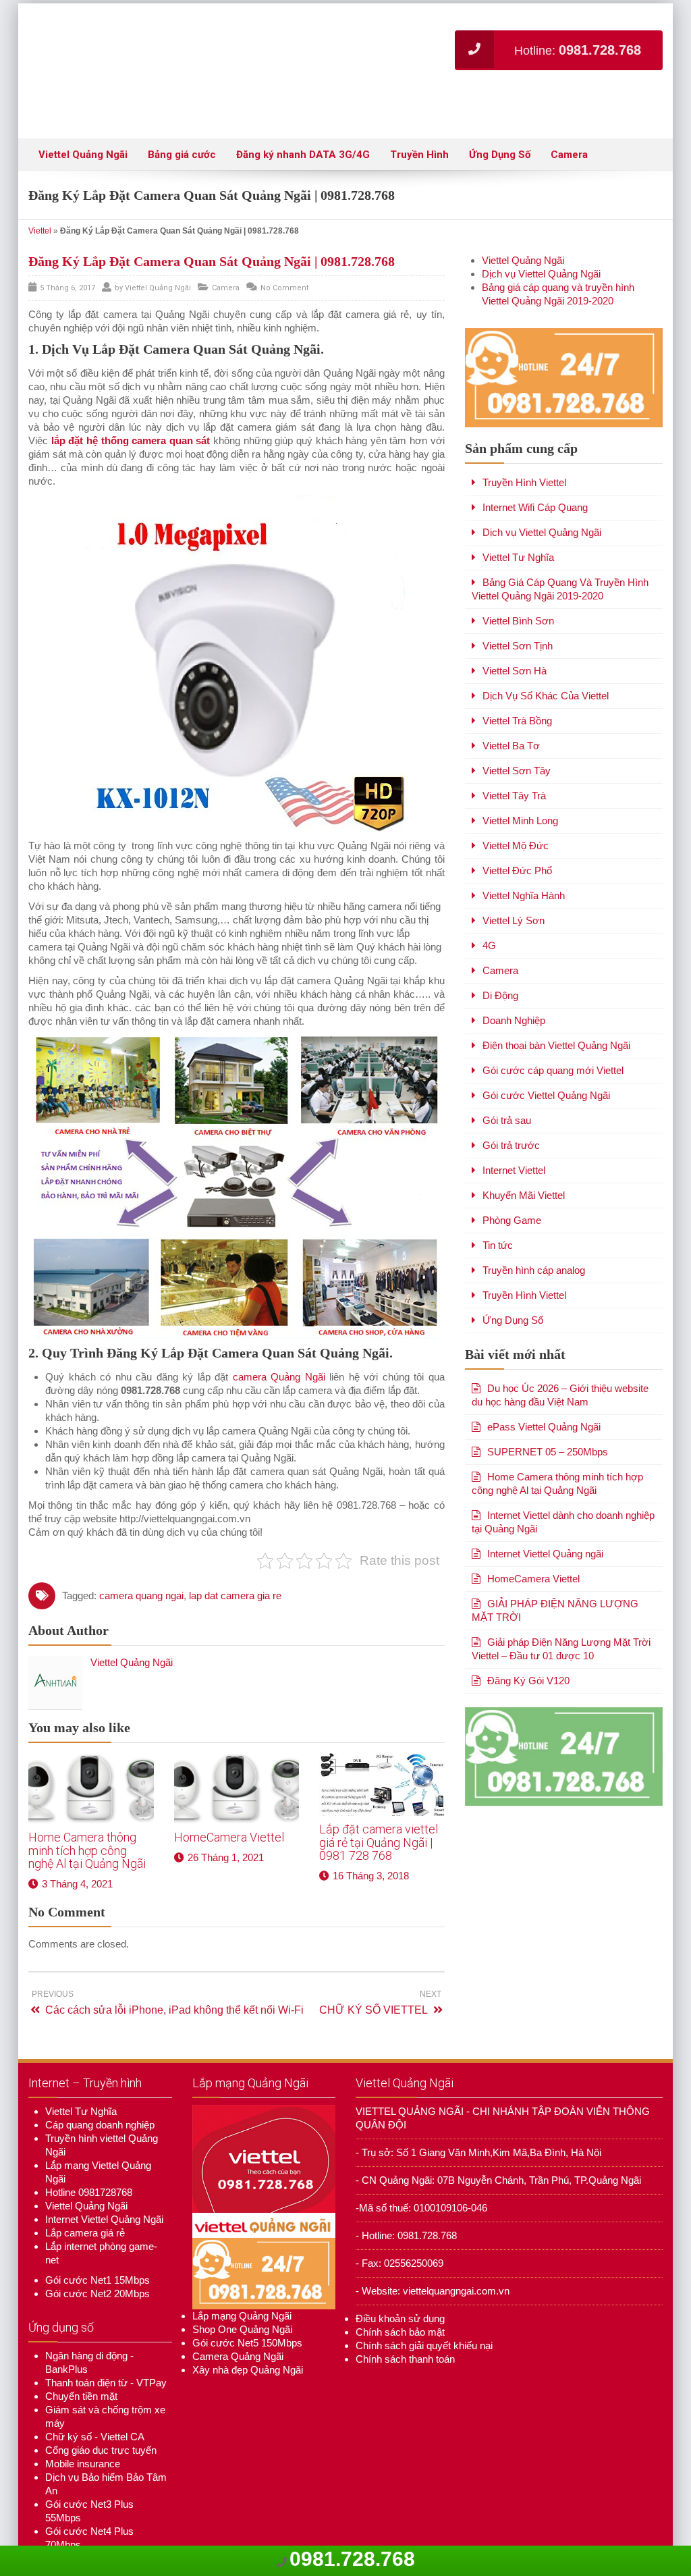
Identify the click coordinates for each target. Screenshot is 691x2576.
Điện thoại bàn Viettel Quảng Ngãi (556, 1005)
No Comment (284, 247)
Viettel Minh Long (520, 780)
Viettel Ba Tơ (511, 705)
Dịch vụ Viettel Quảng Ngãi (541, 233)
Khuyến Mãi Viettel (524, 1155)
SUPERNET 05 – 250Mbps (548, 1411)
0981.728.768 (352, 2559)
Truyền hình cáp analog (534, 1230)
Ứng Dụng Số (500, 114)
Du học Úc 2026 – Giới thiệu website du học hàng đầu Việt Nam (560, 1354)
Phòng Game (512, 1180)
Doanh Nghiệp (514, 980)
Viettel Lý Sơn (514, 880)
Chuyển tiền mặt (81, 2356)
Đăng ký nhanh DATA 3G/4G (303, 114)
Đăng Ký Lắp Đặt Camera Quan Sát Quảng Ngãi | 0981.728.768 (212, 221)
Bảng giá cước (182, 114)
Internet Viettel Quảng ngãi (545, 1513)
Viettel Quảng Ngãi (83, 114)
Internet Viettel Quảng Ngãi (104, 2179)
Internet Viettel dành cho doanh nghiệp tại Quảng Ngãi (563, 1481)
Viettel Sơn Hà (515, 630)
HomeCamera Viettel (229, 1797)
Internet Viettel (514, 1130)
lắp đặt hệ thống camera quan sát (131, 400)
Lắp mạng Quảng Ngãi (242, 2275)
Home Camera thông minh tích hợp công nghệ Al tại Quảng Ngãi (87, 1810)
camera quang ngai (141, 1555)
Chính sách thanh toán (405, 2318)
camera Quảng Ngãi (279, 1336)
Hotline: (578, 50)
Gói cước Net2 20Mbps (98, 2253)
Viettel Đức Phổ (517, 830)
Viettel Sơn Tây (517, 730)
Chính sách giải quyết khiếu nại (424, 2305)
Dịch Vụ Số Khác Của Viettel (546, 655)
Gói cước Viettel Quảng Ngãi (546, 1055)
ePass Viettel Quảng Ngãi (544, 1386)
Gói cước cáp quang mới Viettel (553, 1030)
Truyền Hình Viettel (524, 442)
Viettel (40, 190)
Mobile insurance (83, 2423)
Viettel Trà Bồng (517, 680)
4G (489, 905)
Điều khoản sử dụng (400, 2278)
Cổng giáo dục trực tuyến (101, 2410)
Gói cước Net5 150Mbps (247, 2302)
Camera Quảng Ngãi (238, 2316)
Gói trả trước (511, 1105)
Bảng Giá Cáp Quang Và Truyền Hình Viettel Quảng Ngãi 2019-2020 (560, 548)
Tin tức (498, 1205)
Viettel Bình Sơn (518, 580)
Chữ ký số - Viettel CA (95, 2396)
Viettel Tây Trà (514, 755)
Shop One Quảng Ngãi (242, 2289)
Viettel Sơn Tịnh (518, 605)
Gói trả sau (507, 1080)
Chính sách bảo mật (400, 2291)
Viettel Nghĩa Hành (524, 855)
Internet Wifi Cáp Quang (535, 467)
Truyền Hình (419, 114)
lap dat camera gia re (235, 1555)
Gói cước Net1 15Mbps (98, 2239)
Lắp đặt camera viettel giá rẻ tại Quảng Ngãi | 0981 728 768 (379, 1802)
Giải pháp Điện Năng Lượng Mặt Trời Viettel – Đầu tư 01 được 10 (561, 1608)
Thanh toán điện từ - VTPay (106, 2342)
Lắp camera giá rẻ (85, 2192)
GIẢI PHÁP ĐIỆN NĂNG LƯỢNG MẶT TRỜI (555, 1570)
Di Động (500, 955)
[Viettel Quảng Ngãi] (204, 51)
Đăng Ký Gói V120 (528, 1640)
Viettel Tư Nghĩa (518, 517)
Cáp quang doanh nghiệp (100, 2084)
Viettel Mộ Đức (516, 805)
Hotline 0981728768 (89, 2152)
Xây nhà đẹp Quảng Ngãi (248, 2329)
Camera (569, 114)
